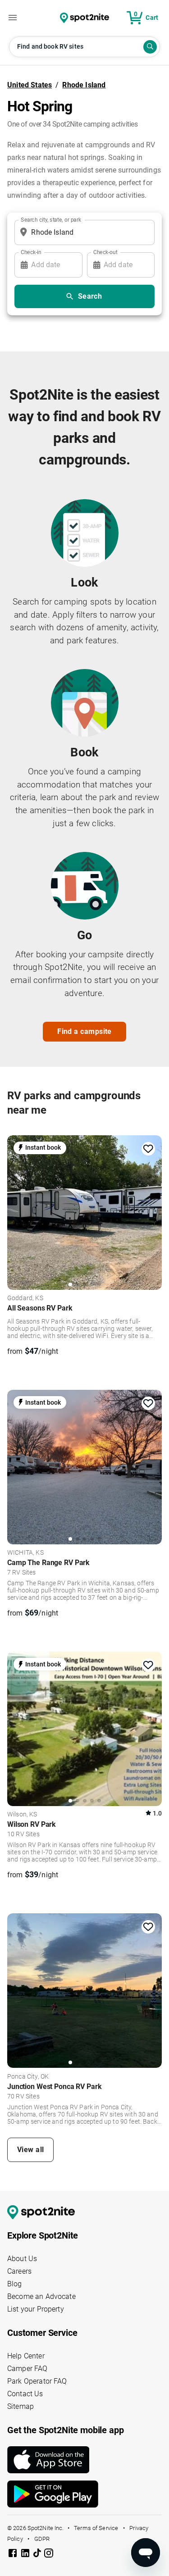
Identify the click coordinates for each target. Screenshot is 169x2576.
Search (90, 296)
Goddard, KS (25, 1298)
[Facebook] (14, 2555)
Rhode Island (84, 85)
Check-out (105, 252)
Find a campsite (84, 1031)
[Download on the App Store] (84, 2460)
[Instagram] (49, 2555)
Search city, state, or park (51, 219)
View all (31, 2150)
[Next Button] (152, 1211)
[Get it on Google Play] (84, 2494)
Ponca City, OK (28, 2077)
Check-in (31, 252)
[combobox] (83, 232)
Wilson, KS (22, 1815)
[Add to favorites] (148, 1149)
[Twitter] (38, 2554)
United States (30, 85)
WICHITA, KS (25, 1553)
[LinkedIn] (26, 2555)
